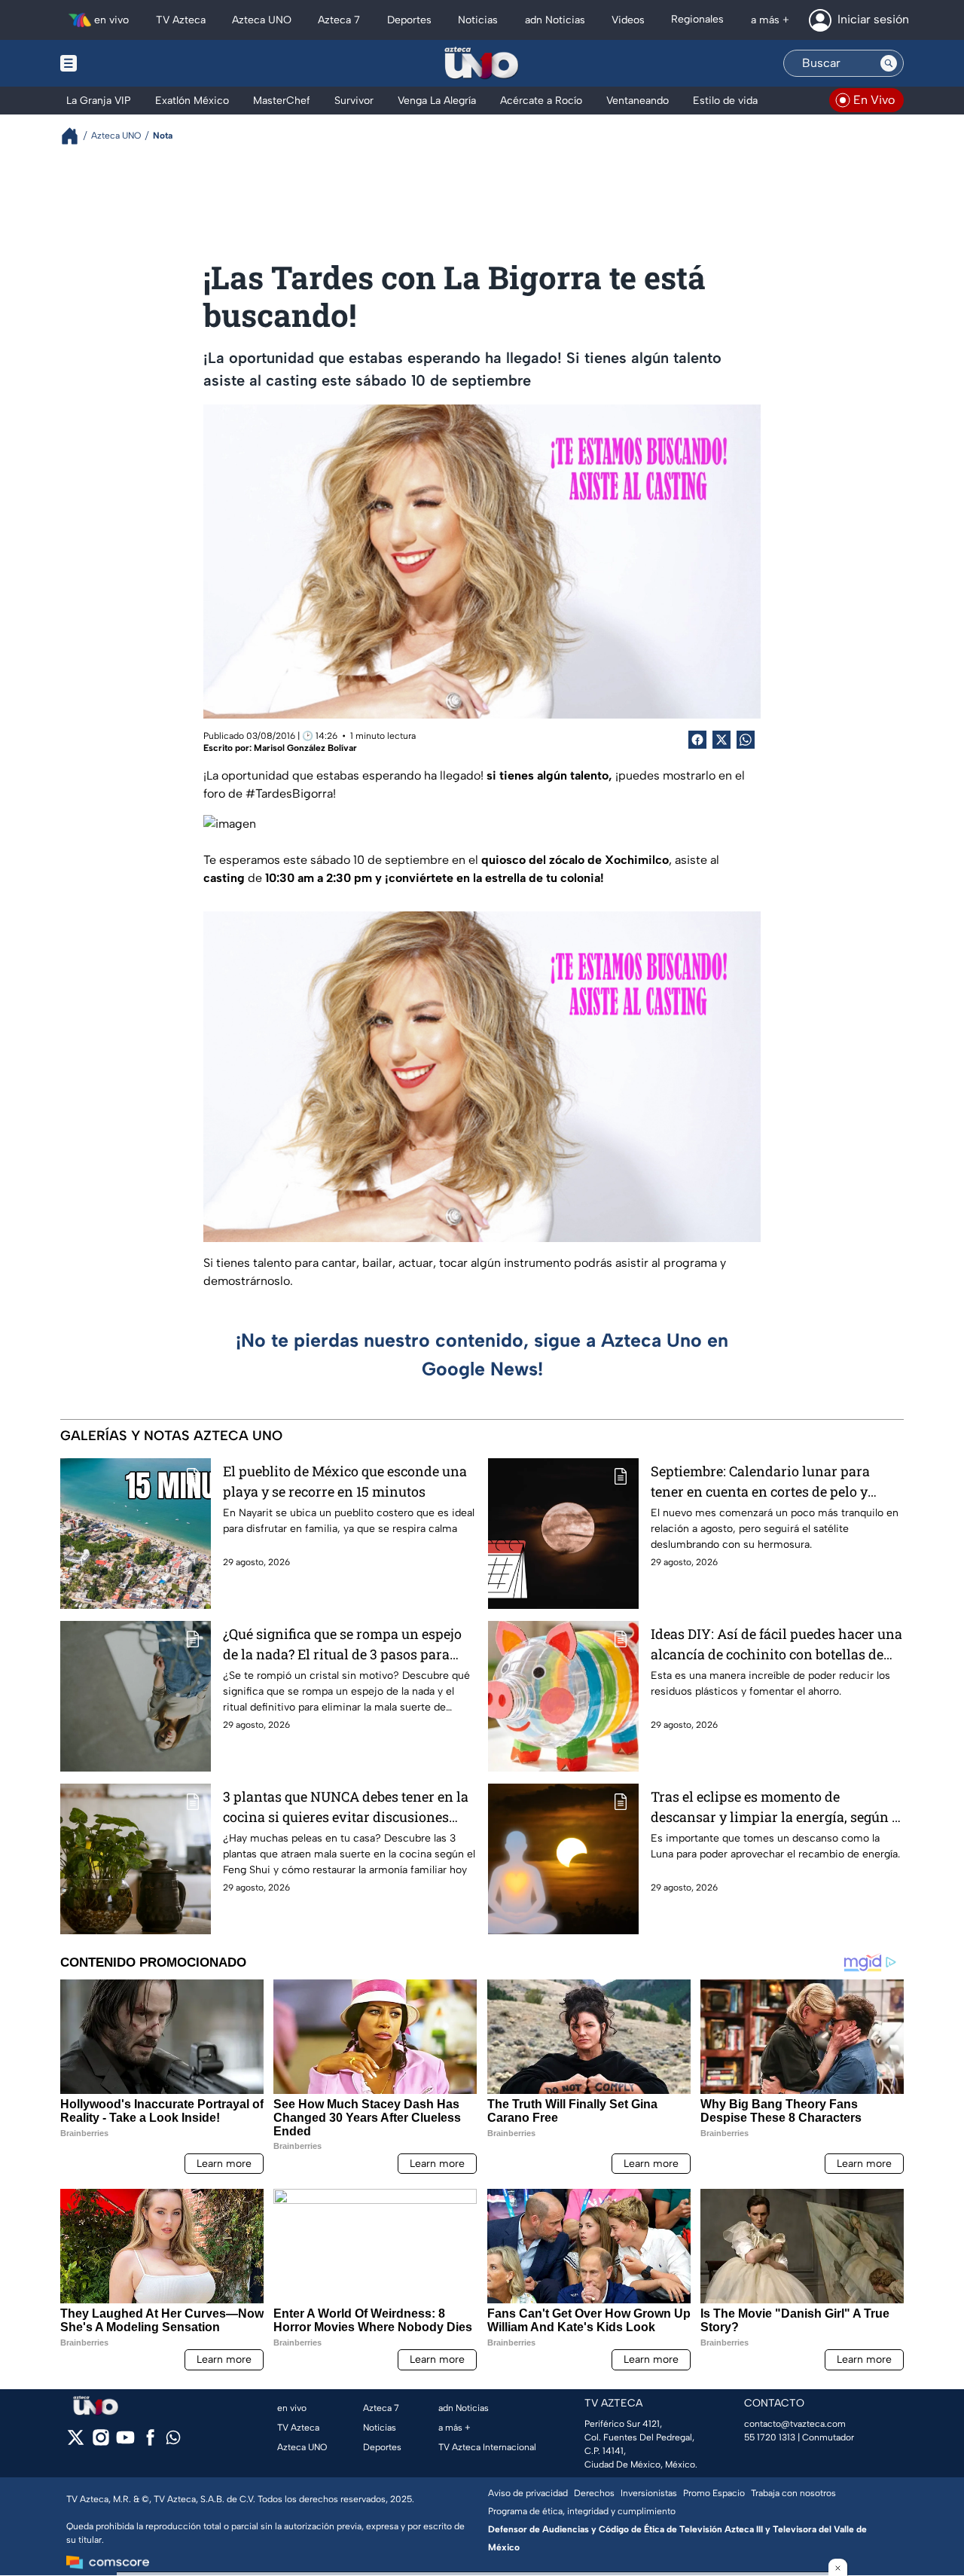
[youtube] (125, 2442)
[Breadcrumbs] (76, 136)
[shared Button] (746, 740)
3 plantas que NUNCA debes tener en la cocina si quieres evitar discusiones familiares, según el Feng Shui (346, 1807)
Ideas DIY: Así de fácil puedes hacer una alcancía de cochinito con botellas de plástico (776, 1645)
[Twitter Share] (721, 740)
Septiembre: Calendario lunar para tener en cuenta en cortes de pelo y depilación (760, 1482)
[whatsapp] (173, 2441)
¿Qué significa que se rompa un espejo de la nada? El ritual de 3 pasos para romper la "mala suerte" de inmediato (342, 1645)
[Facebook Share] (697, 740)
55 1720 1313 (770, 2437)
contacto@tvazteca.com (795, 2424)
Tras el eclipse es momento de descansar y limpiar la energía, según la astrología (777, 1807)
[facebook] (150, 2442)
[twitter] (76, 2442)
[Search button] (889, 63)
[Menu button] (120, 63)
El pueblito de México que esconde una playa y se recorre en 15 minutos (345, 1481)
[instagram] (101, 2442)
